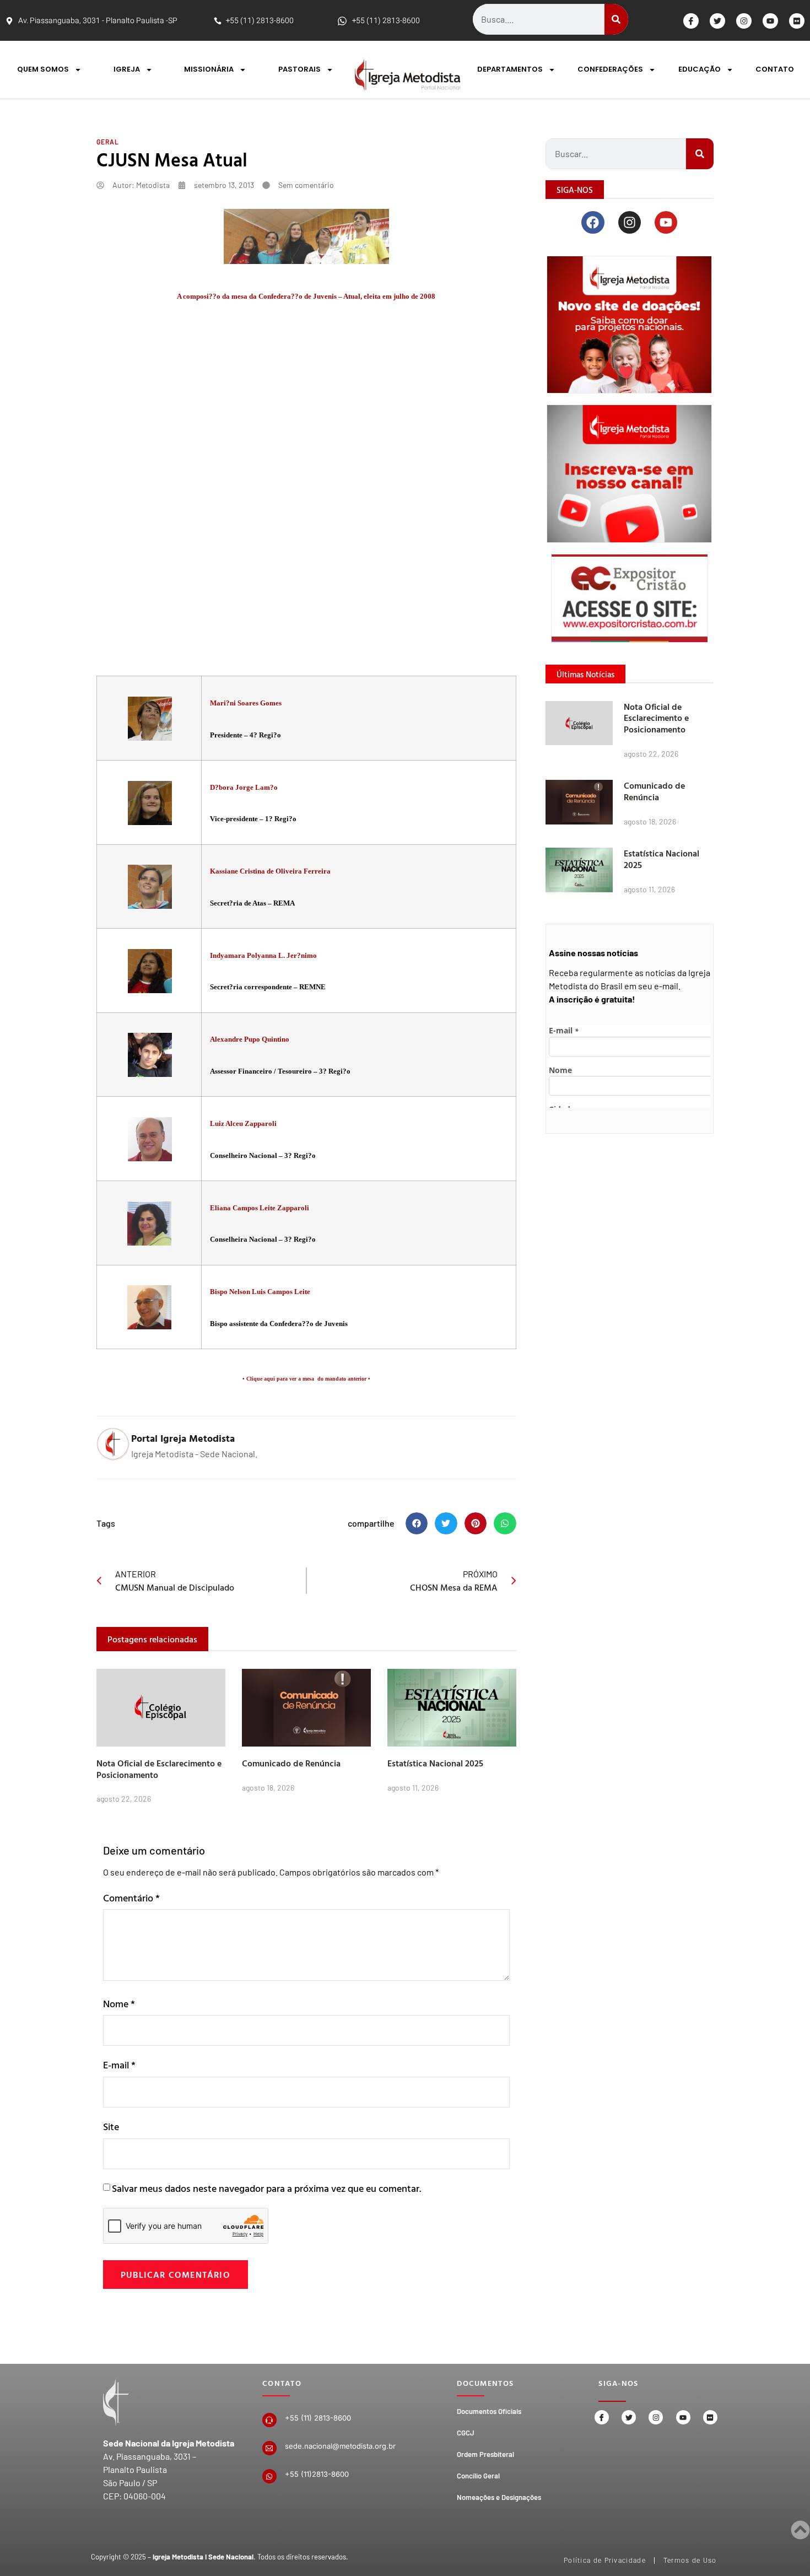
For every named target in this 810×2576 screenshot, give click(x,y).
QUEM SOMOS (43, 69)
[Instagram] (744, 21)
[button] (417, 1524)
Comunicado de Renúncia (291, 1763)
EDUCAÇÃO (700, 69)
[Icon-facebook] (691, 21)
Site (111, 2127)
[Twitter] (717, 21)
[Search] (616, 19)
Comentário (131, 1898)
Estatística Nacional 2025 (435, 1763)
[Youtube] (770, 21)
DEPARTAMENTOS (510, 69)
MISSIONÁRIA (209, 69)
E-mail (119, 2065)
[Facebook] (593, 222)
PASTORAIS (299, 69)
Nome (119, 2004)
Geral (108, 142)
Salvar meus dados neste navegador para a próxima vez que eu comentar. (266, 2188)
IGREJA (127, 69)
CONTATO (775, 69)
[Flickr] (797, 21)
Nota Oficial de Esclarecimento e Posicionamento (159, 1769)
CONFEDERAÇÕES (610, 69)
